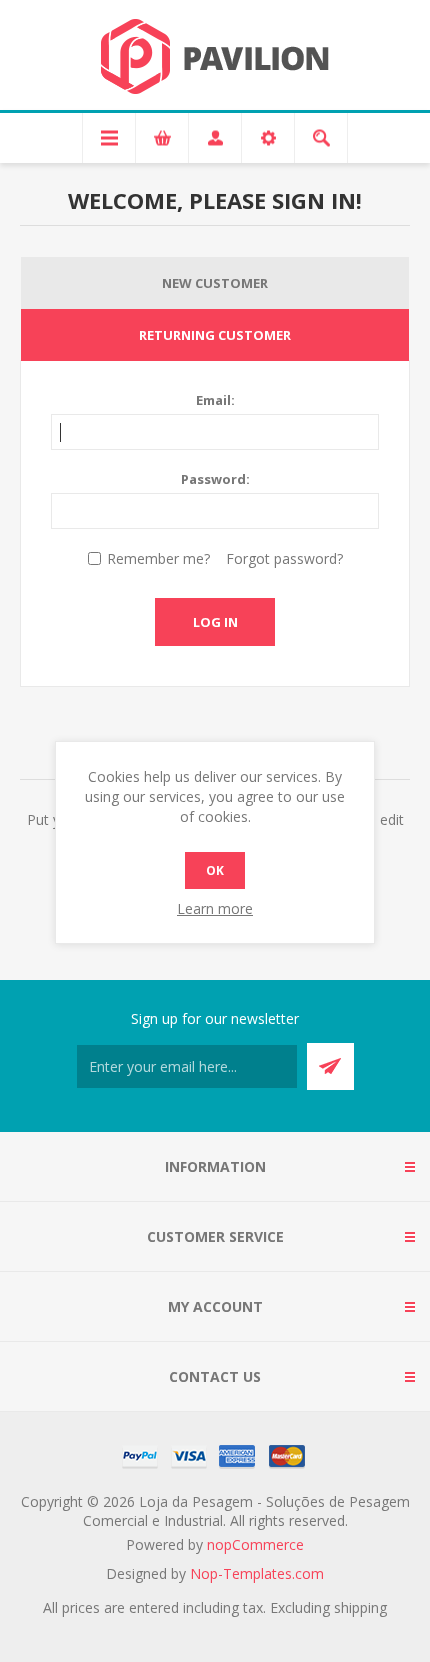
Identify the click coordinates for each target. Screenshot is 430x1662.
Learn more (215, 908)
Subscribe (330, 1066)
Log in (215, 622)
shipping (360, 1607)
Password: (215, 479)
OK (215, 870)
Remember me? (158, 558)
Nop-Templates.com (257, 1573)
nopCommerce (255, 1544)
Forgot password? (284, 558)
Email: (215, 400)
